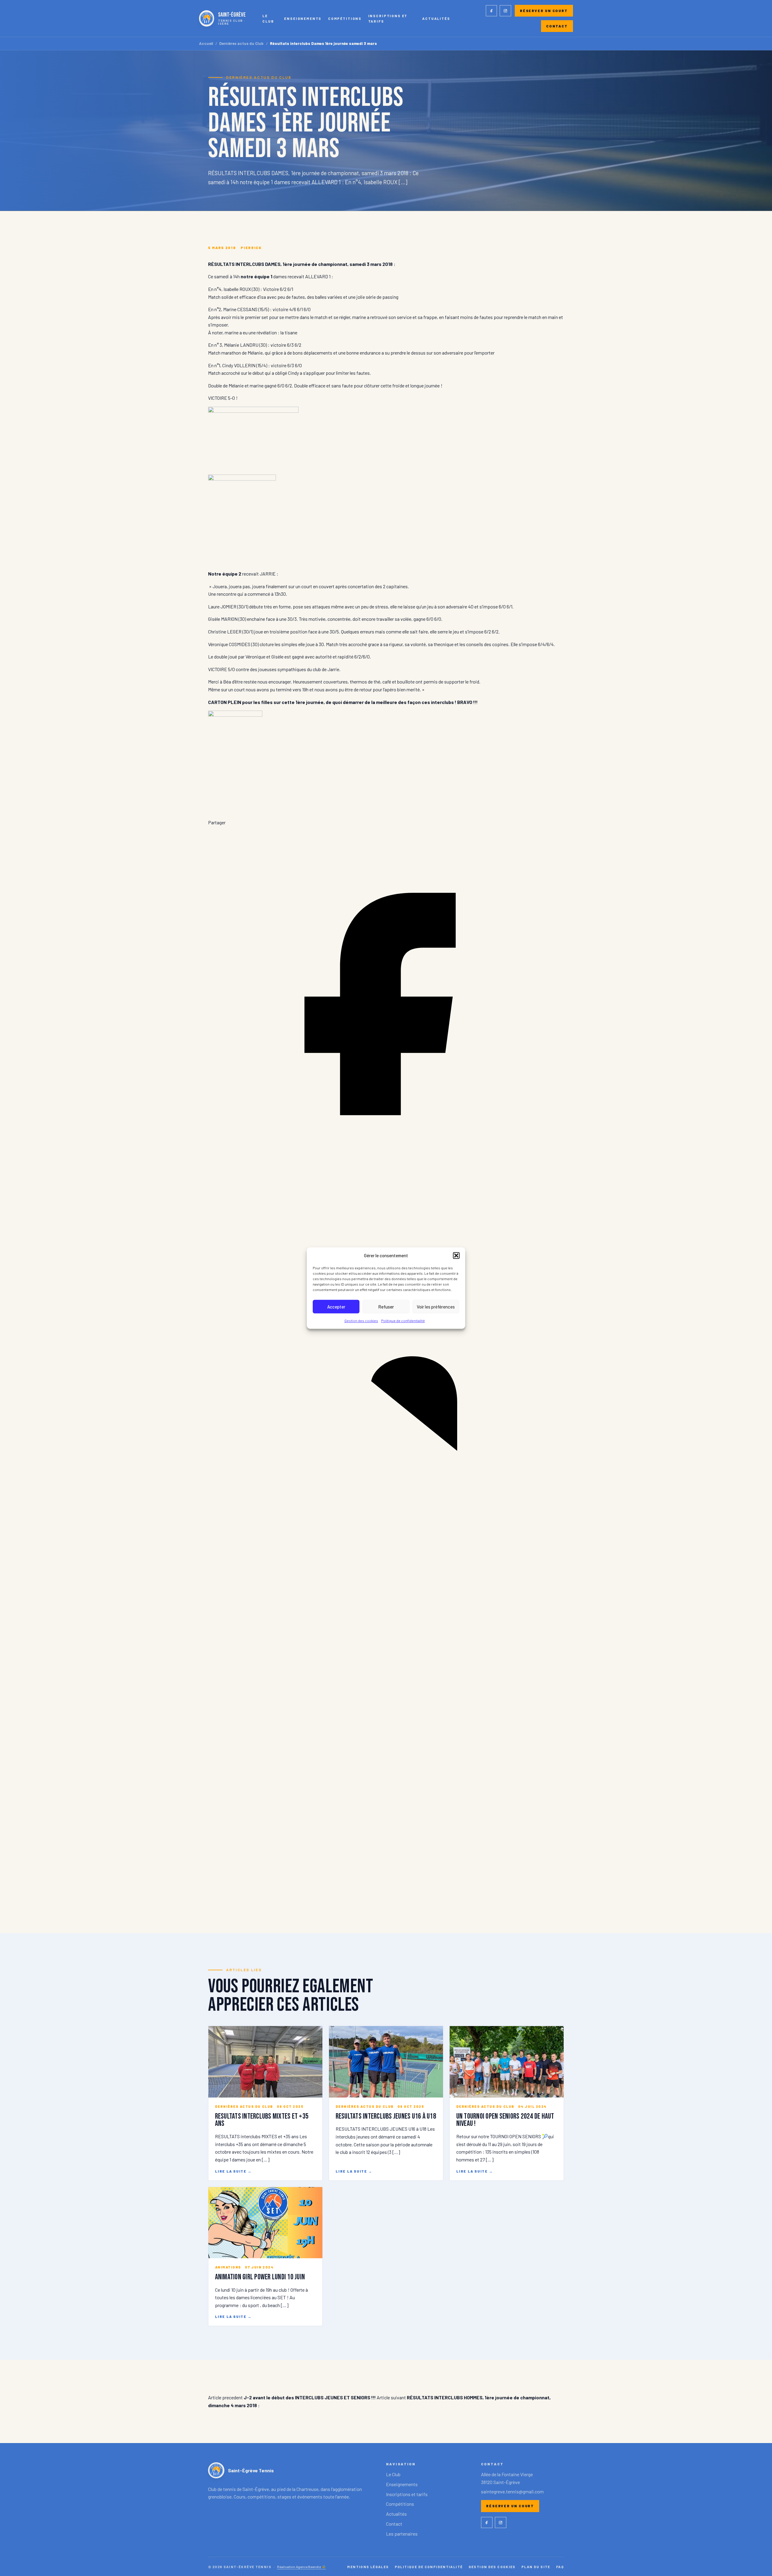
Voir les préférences (436, 1307)
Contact (557, 26)
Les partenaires (402, 2534)
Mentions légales (368, 2567)
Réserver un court (544, 11)
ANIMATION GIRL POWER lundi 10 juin (260, 2277)
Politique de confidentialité (403, 1321)
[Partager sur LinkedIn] (386, 1538)
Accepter (336, 1307)
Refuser (386, 1307)
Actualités (436, 18)
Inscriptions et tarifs (388, 18)
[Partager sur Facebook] (386, 1180)
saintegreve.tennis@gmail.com (512, 2491)
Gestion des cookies (361, 1321)
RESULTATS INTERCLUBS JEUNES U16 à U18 (386, 2116)
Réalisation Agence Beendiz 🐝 (302, 2567)
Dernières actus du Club (241, 44)
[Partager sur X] (386, 1896)
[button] (456, 1255)
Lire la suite (233, 2171)
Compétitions (345, 18)
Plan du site (536, 2567)
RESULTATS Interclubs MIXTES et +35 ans (262, 2120)
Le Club (268, 18)
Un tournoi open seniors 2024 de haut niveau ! (505, 2120)
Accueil (206, 44)
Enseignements (303, 18)
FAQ (560, 2567)
